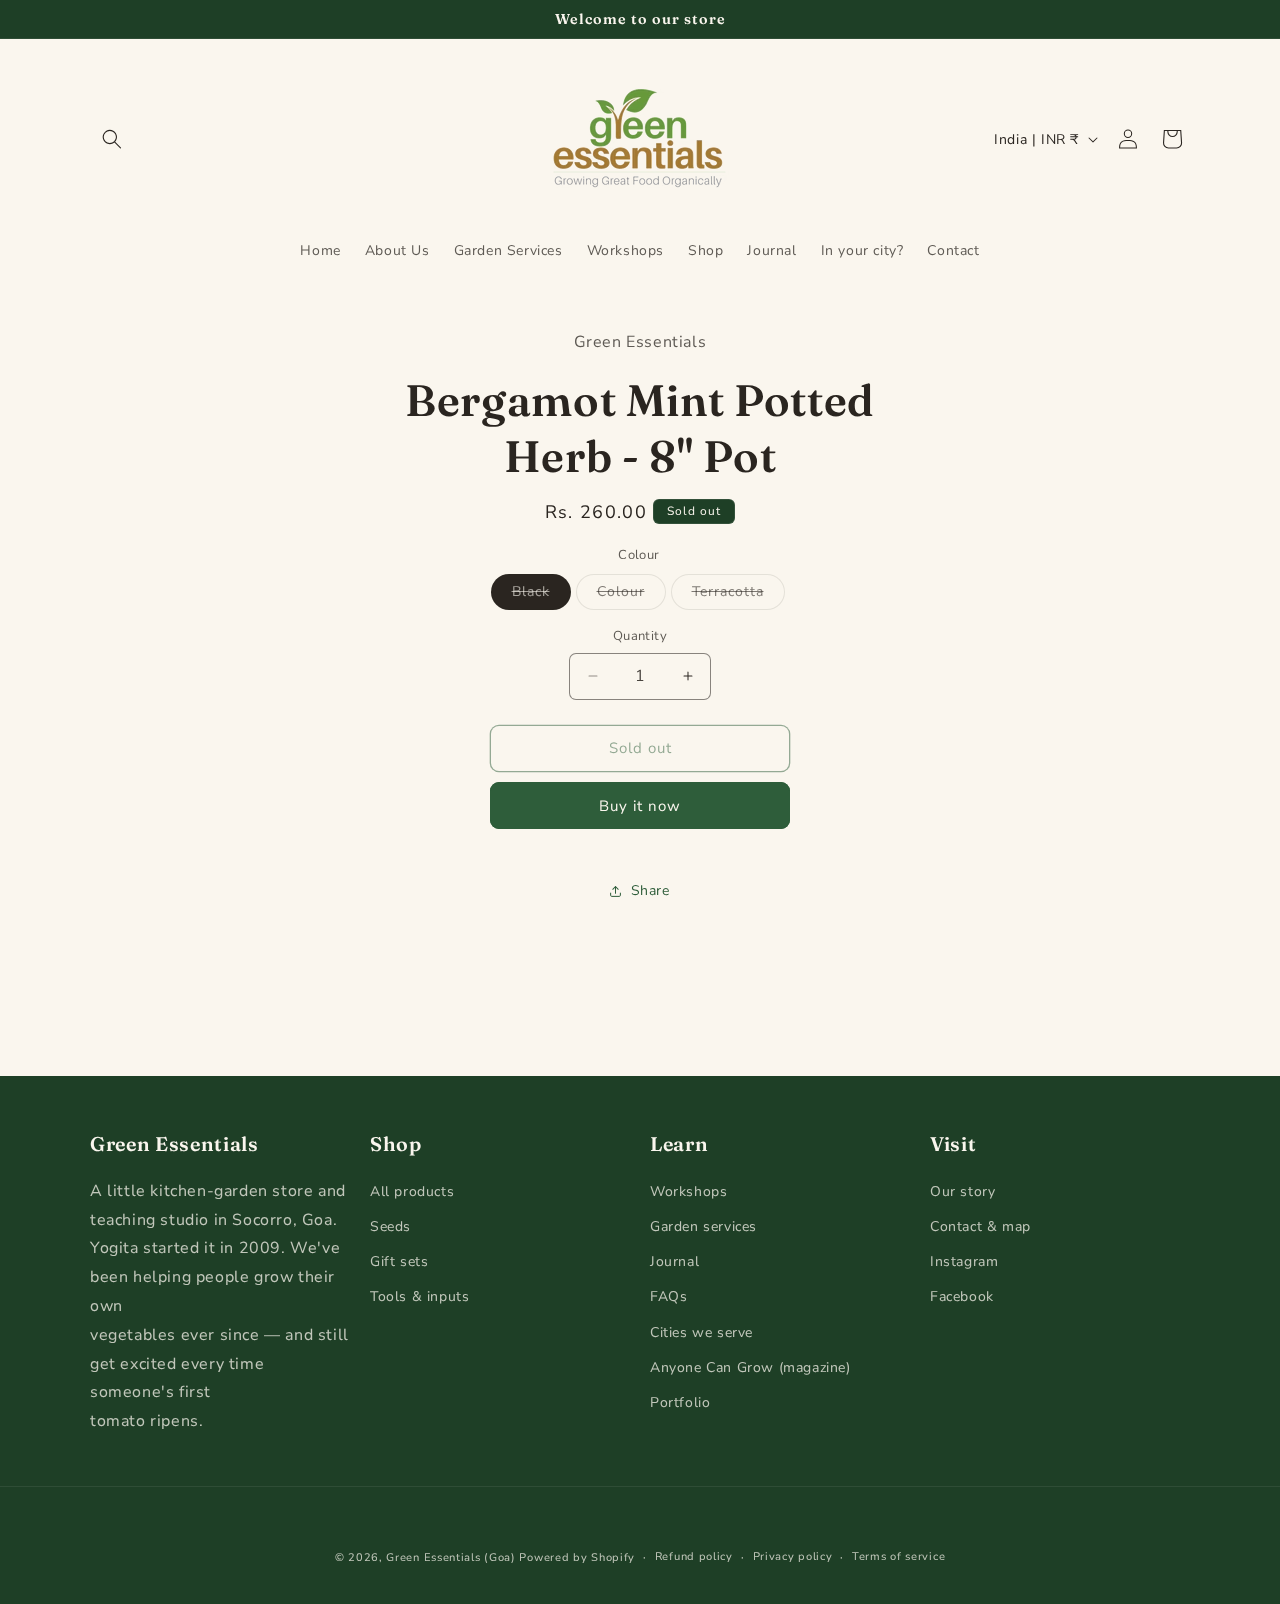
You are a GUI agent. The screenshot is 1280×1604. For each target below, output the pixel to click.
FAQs (668, 1297)
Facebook (962, 1297)
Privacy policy (793, 1556)
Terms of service (898, 1556)
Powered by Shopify (577, 1557)
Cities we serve (701, 1332)
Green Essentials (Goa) (450, 1557)
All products (412, 1191)
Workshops (688, 1191)
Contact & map (980, 1226)
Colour (631, 595)
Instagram (964, 1262)
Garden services (703, 1226)
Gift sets (399, 1262)
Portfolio (680, 1402)
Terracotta (738, 595)
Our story (962, 1191)
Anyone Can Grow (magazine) (750, 1367)
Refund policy (694, 1556)
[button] (112, 139)
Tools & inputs (419, 1297)
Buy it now (640, 806)
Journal (674, 1262)
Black (541, 595)
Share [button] (650, 890)
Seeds (390, 1226)
